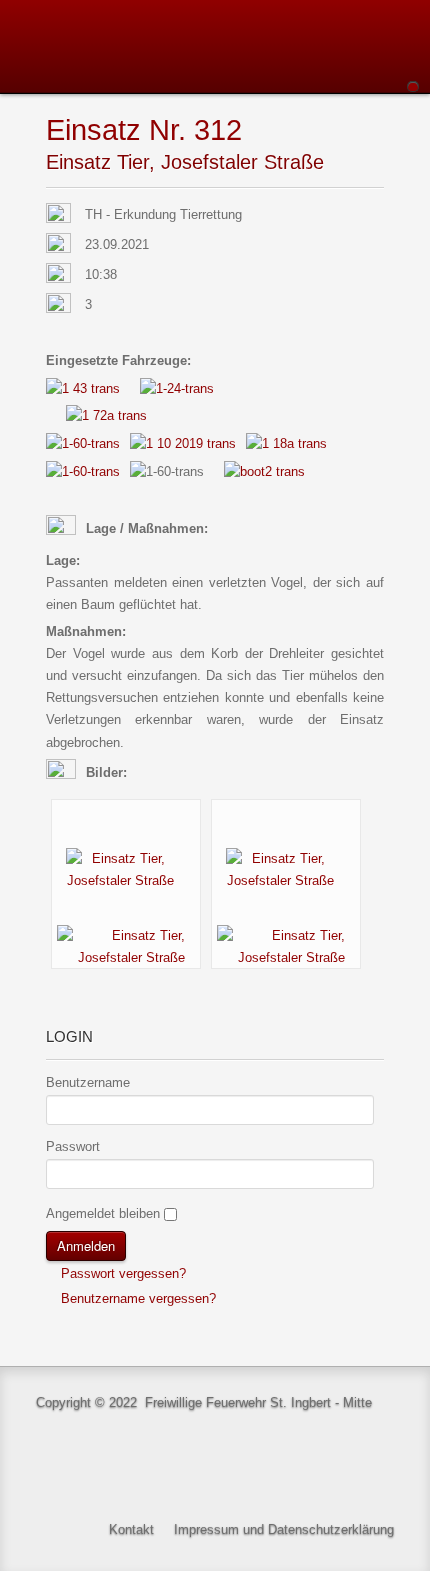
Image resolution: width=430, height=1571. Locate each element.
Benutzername (88, 1082)
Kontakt (131, 1529)
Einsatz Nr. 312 (144, 129)
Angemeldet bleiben (103, 1213)
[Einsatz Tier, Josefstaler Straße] (126, 868)
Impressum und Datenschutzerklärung (284, 1529)
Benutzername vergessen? (136, 1298)
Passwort (73, 1146)
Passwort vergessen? (121, 1273)
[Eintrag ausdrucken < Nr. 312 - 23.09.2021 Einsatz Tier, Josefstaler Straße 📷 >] (378, 131)
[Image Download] (126, 945)
